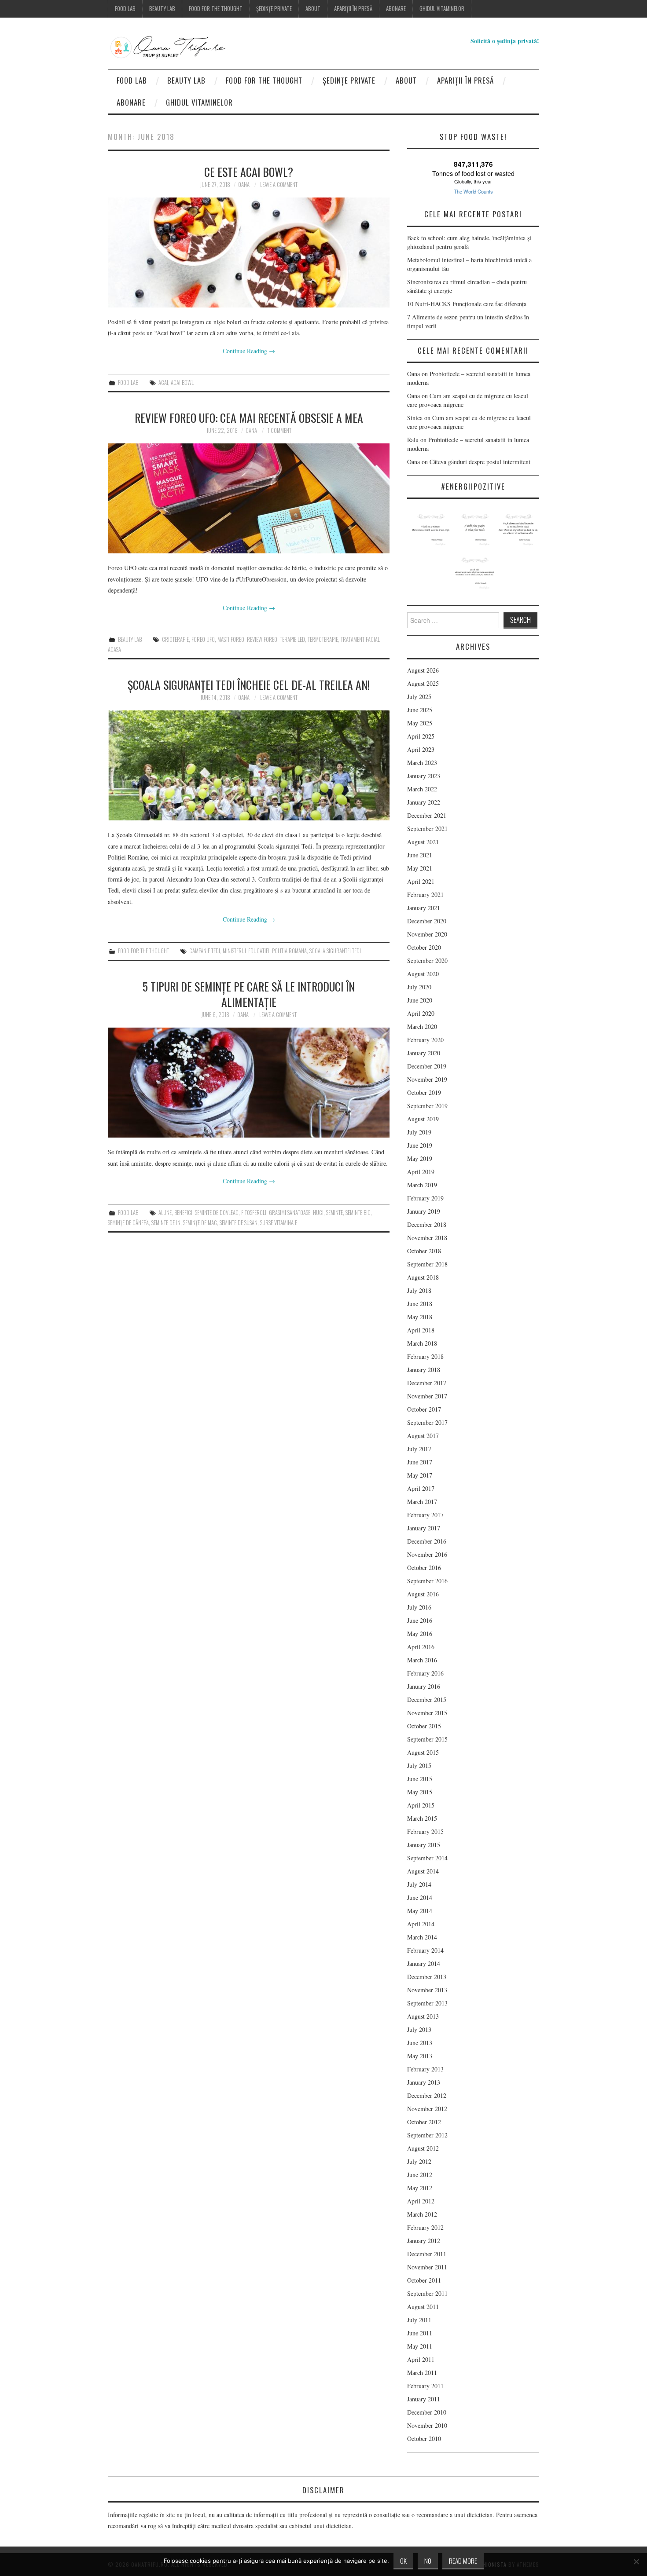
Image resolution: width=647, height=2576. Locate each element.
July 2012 (419, 2161)
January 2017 (424, 1528)
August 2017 (423, 1436)
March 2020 (422, 1026)
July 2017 (419, 1449)
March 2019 (422, 1185)
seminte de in (166, 1223)
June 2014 (420, 1897)
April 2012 (421, 2201)
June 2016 (420, 1620)
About (313, 9)
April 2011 (421, 2359)
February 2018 (425, 1356)
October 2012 (424, 2122)
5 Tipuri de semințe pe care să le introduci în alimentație (249, 994)
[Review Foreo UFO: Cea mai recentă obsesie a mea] (249, 498)
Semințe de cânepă (128, 1223)
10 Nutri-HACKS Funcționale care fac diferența (467, 304)
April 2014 (421, 1924)
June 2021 (420, 855)
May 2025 (420, 723)
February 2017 (425, 1515)
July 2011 (419, 2320)
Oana (244, 185)
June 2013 (420, 2043)
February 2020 (425, 1040)
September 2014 (427, 1858)
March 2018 (422, 1343)
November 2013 (427, 1990)
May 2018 (420, 1317)
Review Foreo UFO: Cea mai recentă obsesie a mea (249, 417)
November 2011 (427, 2267)
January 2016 (424, 1686)
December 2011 (427, 2254)
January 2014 (424, 1963)
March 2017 (422, 1502)
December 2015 (427, 1700)
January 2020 (424, 1053)
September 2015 (427, 1739)
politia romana (289, 951)
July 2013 (419, 2029)
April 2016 (421, 1647)
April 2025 (421, 736)
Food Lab (125, 9)
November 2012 (427, 2109)
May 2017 (420, 1475)
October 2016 (424, 1568)
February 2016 (425, 1673)
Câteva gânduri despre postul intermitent (481, 462)
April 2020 (421, 1013)
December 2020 (427, 921)
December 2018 (427, 1224)
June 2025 (420, 710)
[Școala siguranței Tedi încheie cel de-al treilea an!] (249, 765)
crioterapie (175, 639)
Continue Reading (249, 351)
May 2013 (420, 2056)
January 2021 (424, 908)
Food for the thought (143, 951)
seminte (335, 1213)
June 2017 (420, 1462)
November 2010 (427, 2425)
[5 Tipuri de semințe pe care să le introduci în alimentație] (249, 1083)
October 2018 (424, 1251)
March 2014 (422, 1937)
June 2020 (420, 1000)
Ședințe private (274, 9)
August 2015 (423, 1752)
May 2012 (420, 2188)
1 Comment (279, 430)
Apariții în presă (353, 9)
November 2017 (427, 1396)
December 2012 (427, 2095)
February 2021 (425, 895)
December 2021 (427, 815)
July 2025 (419, 697)
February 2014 (425, 1950)
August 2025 (423, 683)
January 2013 (424, 2082)
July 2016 (419, 1607)
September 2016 (427, 1581)
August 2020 (423, 974)
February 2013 (425, 2069)
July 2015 (419, 1766)
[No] (636, 2561)
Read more (463, 2561)
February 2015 (425, 1831)
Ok (403, 2561)
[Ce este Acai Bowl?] (249, 252)
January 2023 (424, 776)
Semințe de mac (200, 1223)
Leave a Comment (279, 185)
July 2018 (419, 1290)
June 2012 (420, 2175)
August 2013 (423, 2016)
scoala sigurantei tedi (335, 951)
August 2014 (423, 1871)
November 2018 (427, 1238)
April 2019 (421, 1172)
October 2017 (424, 1409)
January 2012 (424, 2241)
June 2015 (420, 1779)
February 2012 (425, 2227)
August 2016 (423, 1594)
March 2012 (422, 2214)
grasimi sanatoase (290, 1213)
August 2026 (423, 670)
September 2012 (427, 2135)
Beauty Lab (162, 9)
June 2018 (420, 1304)
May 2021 (420, 868)
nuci (318, 1213)
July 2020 (419, 987)
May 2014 (420, 1911)
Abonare (396, 9)
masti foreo (231, 639)
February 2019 (425, 1198)
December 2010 (427, 2412)
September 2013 (427, 2003)
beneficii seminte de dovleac (206, 1213)
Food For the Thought (216, 9)
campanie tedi (205, 951)
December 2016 (427, 1541)
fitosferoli (254, 1213)
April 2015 (421, 1805)
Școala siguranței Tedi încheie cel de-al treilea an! (249, 684)
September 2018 (427, 1264)
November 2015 (427, 1713)
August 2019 (423, 1119)
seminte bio (358, 1213)
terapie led (292, 639)
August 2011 (423, 2307)
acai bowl (182, 382)
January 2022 (424, 802)
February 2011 (425, 2386)
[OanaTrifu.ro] (185, 47)
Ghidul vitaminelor (442, 9)
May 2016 (420, 1634)
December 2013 (427, 1977)
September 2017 (427, 1422)
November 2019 (427, 1079)
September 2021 (427, 829)
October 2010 (424, 2439)
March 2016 (422, 1660)
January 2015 (424, 1845)
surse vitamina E (279, 1223)
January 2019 (424, 1211)
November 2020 (427, 934)
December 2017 (427, 1383)
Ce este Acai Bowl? (249, 172)
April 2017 (421, 1488)
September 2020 (427, 961)
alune (165, 1213)
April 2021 (421, 881)
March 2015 (422, 1818)
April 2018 (421, 1330)
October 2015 (424, 1726)
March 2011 (422, 2373)
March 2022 (422, 789)
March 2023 (422, 763)
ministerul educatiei (246, 951)
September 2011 (427, 2293)
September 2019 (427, 1106)
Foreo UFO (203, 639)
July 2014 (419, 1884)
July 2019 (419, 1132)
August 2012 (423, 2148)
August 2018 (423, 1277)
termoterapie (323, 639)
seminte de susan (239, 1223)
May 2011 (420, 2346)
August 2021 (423, 842)
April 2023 (421, 749)
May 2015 (420, 1792)
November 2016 (427, 1554)
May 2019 (420, 1158)
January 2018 (424, 1370)
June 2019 (420, 1145)
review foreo (262, 639)
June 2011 (420, 2333)
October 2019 (424, 1092)
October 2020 (424, 947)
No (428, 2561)
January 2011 (424, 2399)
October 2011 (424, 2280)
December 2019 (427, 1066)
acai (163, 382)
